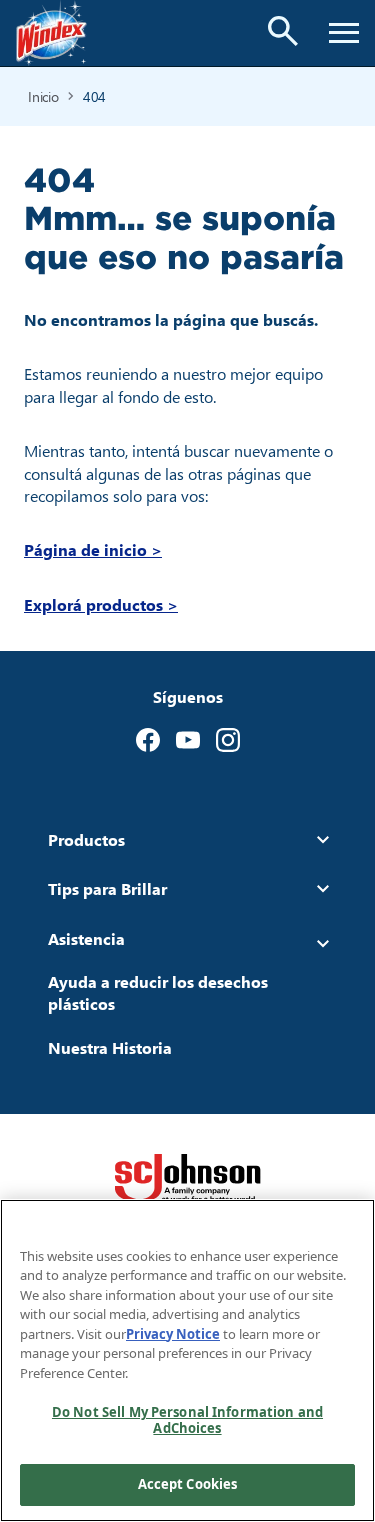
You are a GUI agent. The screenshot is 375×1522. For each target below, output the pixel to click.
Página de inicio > (93, 549)
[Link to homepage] (51, 33)
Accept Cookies (188, 1484)
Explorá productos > (101, 604)
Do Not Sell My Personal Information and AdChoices (187, 1420)
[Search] (283, 31)
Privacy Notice (173, 1334)
